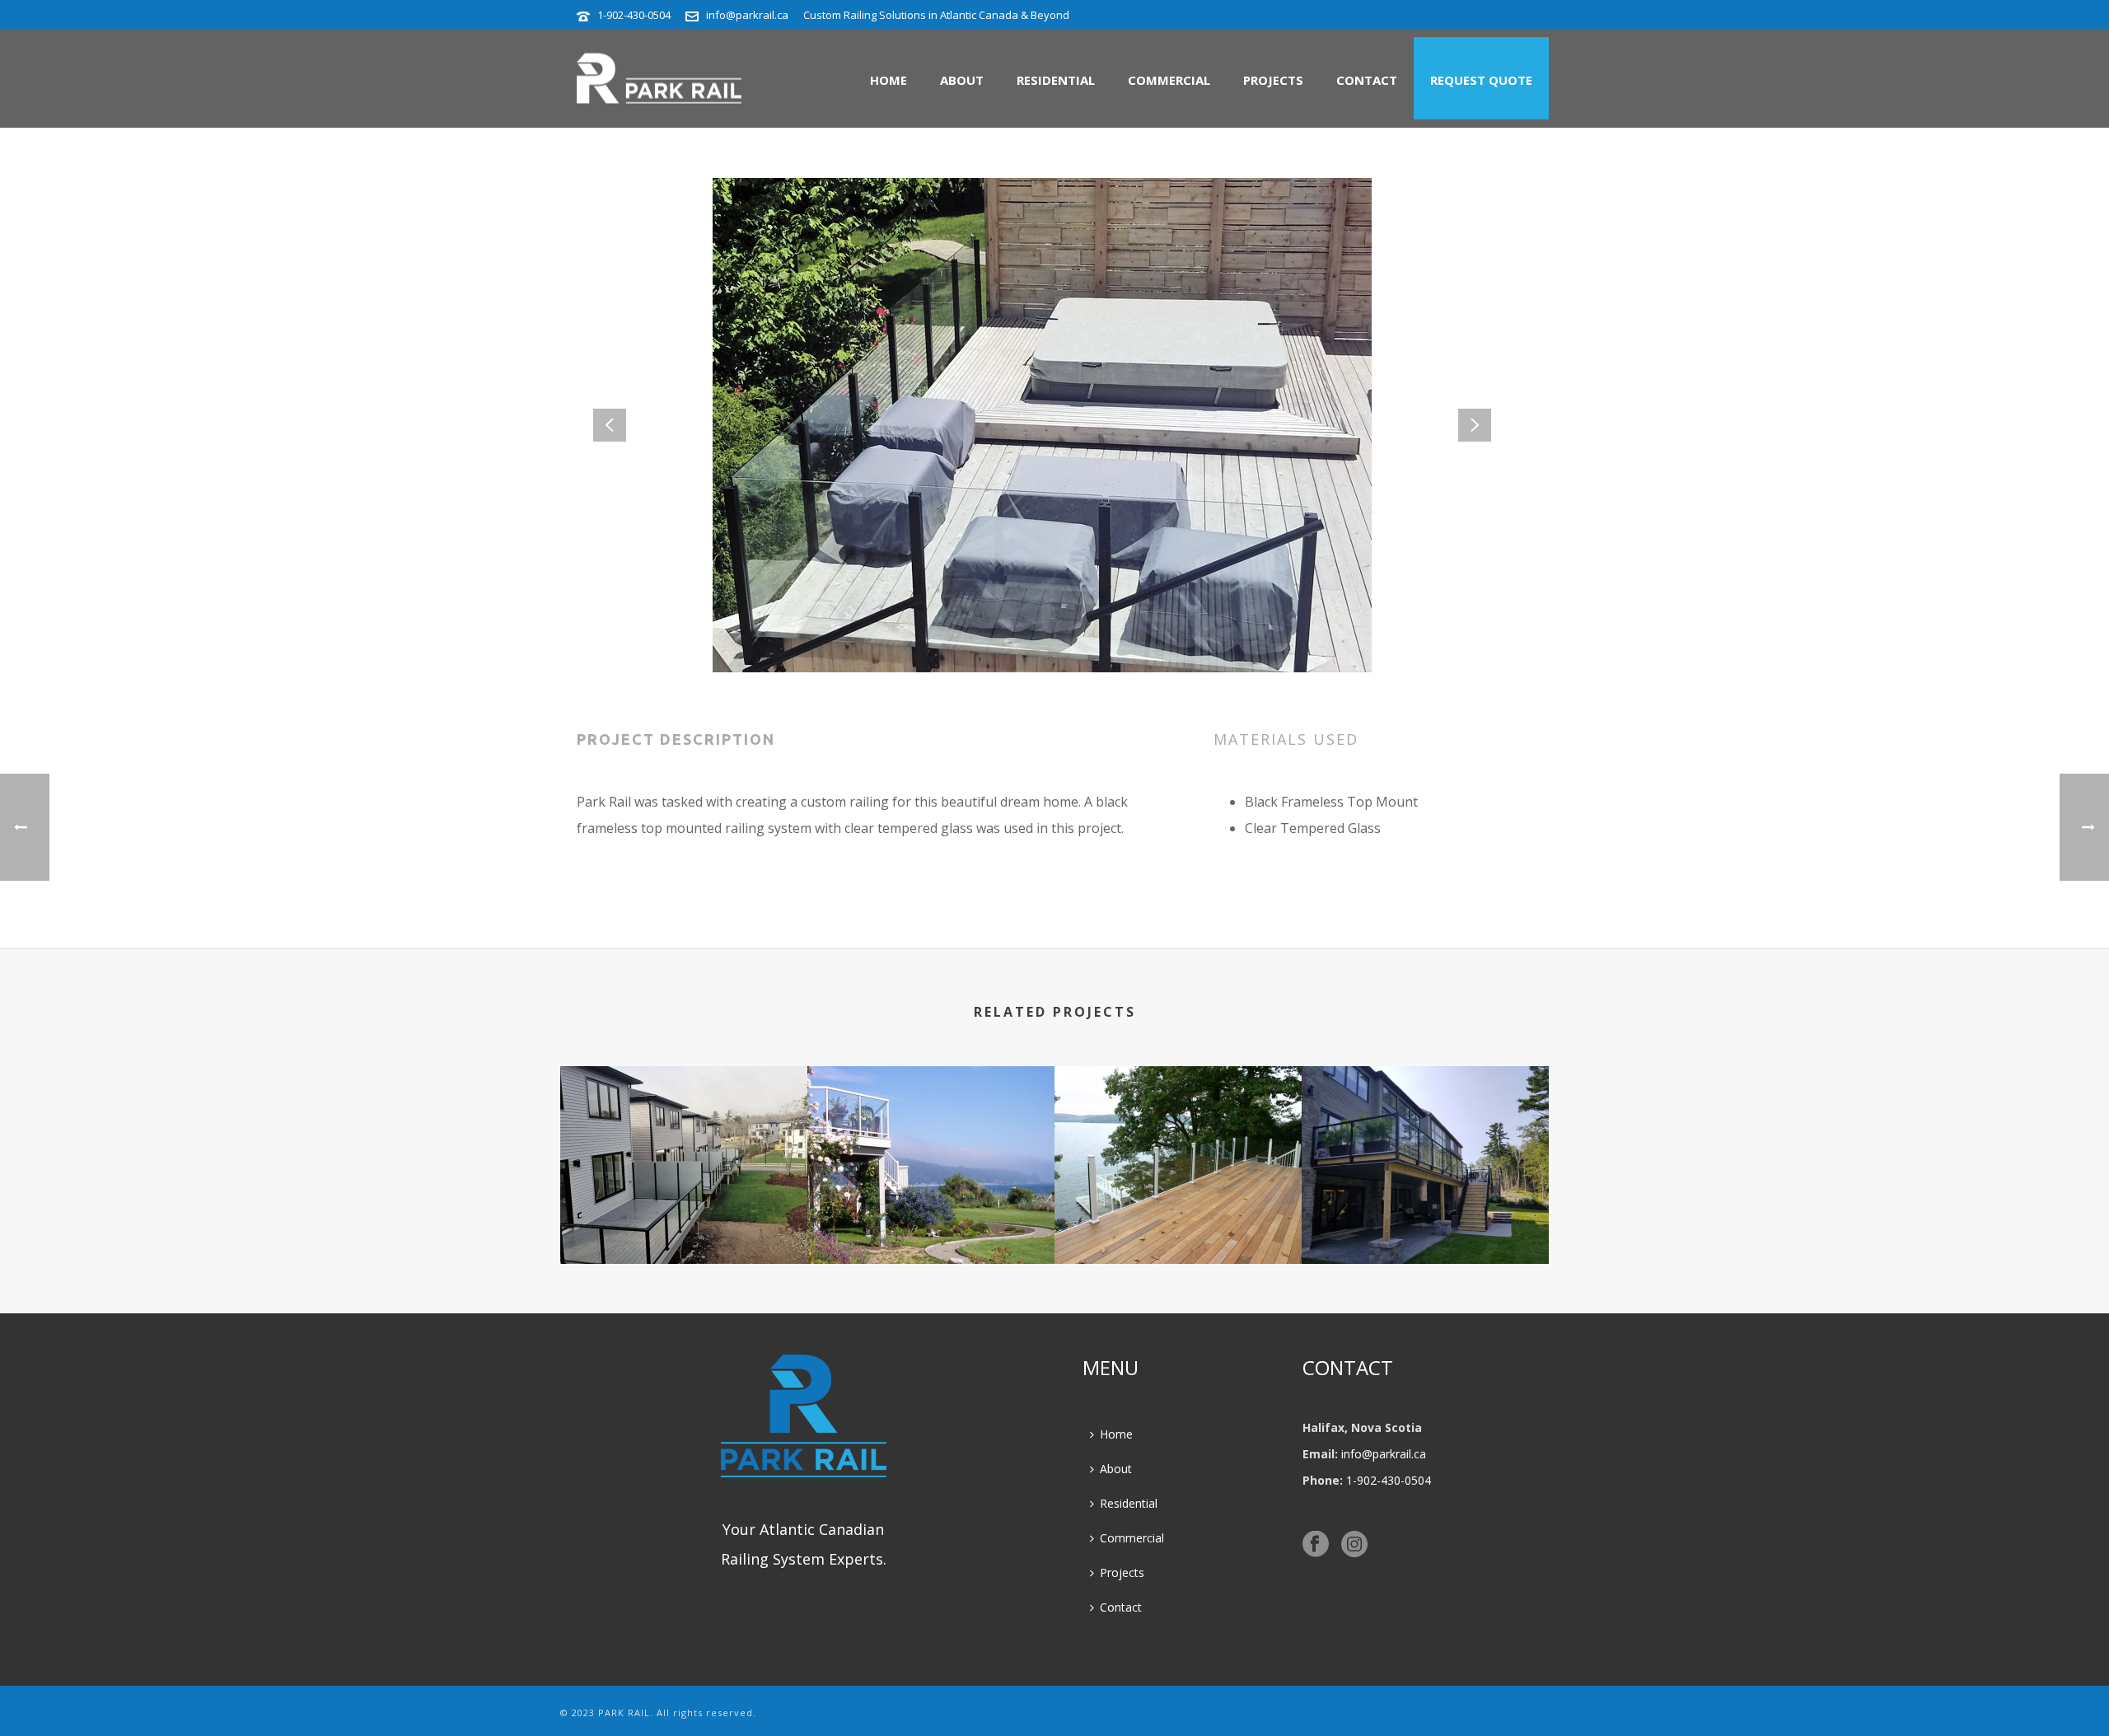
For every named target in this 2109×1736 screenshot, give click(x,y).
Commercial (1169, 80)
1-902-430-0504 (634, 15)
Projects (1273, 80)
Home (888, 80)
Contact (1367, 80)
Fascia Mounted (1425, 1221)
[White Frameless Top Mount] (1178, 1132)
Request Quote (1481, 80)
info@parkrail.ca (747, 15)
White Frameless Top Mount (1178, 1221)
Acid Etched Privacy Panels (684, 1221)
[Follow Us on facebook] (1316, 1545)
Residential (1056, 80)
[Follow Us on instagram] (1354, 1545)
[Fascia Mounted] (1425, 1132)
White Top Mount (931, 1221)
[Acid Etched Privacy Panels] (684, 1132)
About (962, 80)
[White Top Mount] (931, 1132)
